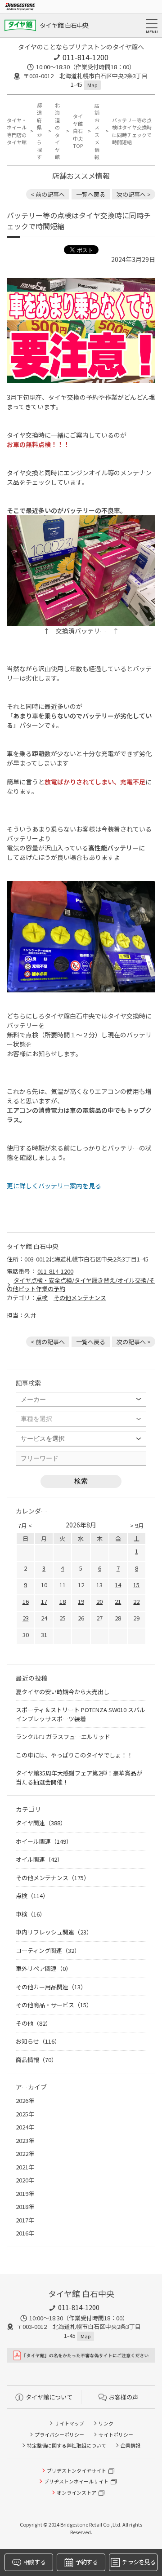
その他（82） (34, 2023)
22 (136, 1601)
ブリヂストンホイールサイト (76, 2481)
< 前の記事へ (48, 194)
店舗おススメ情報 (97, 131)
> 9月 (137, 1525)
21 (118, 1601)
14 (118, 1585)
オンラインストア (76, 2492)
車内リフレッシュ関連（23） (54, 1932)
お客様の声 (124, 2397)
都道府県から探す (39, 131)
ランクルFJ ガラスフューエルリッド (63, 1737)
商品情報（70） (36, 2060)
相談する (34, 2562)
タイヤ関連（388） (41, 1823)
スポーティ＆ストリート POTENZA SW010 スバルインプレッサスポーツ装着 (81, 1714)
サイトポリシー (116, 2434)
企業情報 (130, 2445)
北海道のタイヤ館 (57, 131)
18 (63, 1601)
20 (99, 1601)
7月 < (25, 1525)
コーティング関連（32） (48, 1950)
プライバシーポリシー (59, 2434)
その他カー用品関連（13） (51, 1987)
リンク (106, 2423)
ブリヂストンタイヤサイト (76, 2470)
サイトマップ (69, 2423)
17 (44, 1601)
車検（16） (31, 1914)
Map (92, 85)
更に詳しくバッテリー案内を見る (54, 1186)
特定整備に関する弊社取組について (67, 2445)
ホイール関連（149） (44, 1841)
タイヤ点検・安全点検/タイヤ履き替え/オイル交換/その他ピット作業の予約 (81, 1285)
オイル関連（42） (39, 1859)
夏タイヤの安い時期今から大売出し (63, 1692)
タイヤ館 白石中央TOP (78, 131)
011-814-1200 (85, 57)
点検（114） (32, 1896)
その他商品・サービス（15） (54, 2005)
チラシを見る (139, 2562)
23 (26, 1618)
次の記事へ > (134, 194)
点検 (42, 1298)
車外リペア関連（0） (44, 1968)
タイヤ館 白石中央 (64, 25)
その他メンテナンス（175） (53, 1878)
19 (81, 1601)
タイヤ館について (49, 2397)
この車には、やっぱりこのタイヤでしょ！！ (74, 1755)
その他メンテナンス (80, 1298)
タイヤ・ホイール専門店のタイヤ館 (17, 131)
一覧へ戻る (91, 194)
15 (136, 1585)
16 (26, 1601)
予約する (87, 2562)
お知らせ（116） (38, 2041)
